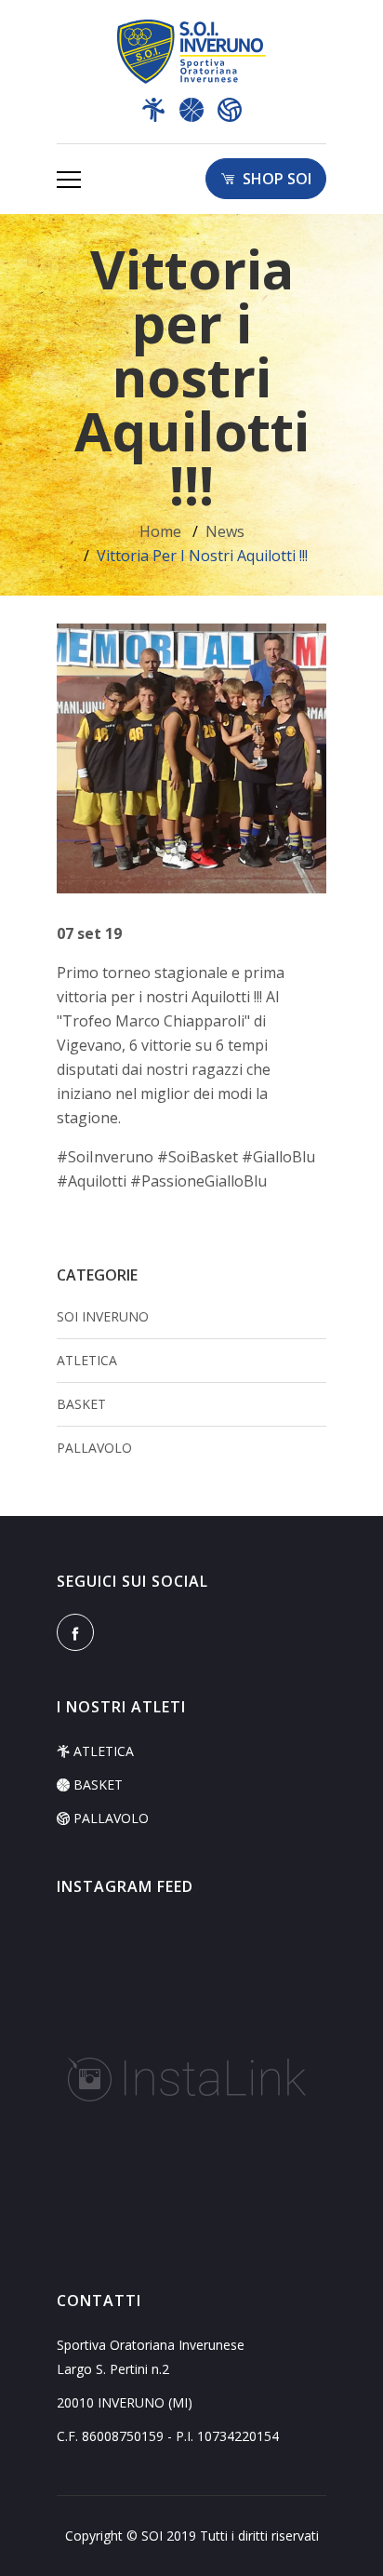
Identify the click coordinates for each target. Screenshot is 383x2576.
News (225, 531)
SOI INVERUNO (103, 1316)
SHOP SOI (273, 179)
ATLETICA (87, 1360)
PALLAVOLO (94, 1448)
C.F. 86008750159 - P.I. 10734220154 (168, 2436)
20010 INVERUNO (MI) (125, 2402)
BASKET (81, 1404)
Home (160, 531)
